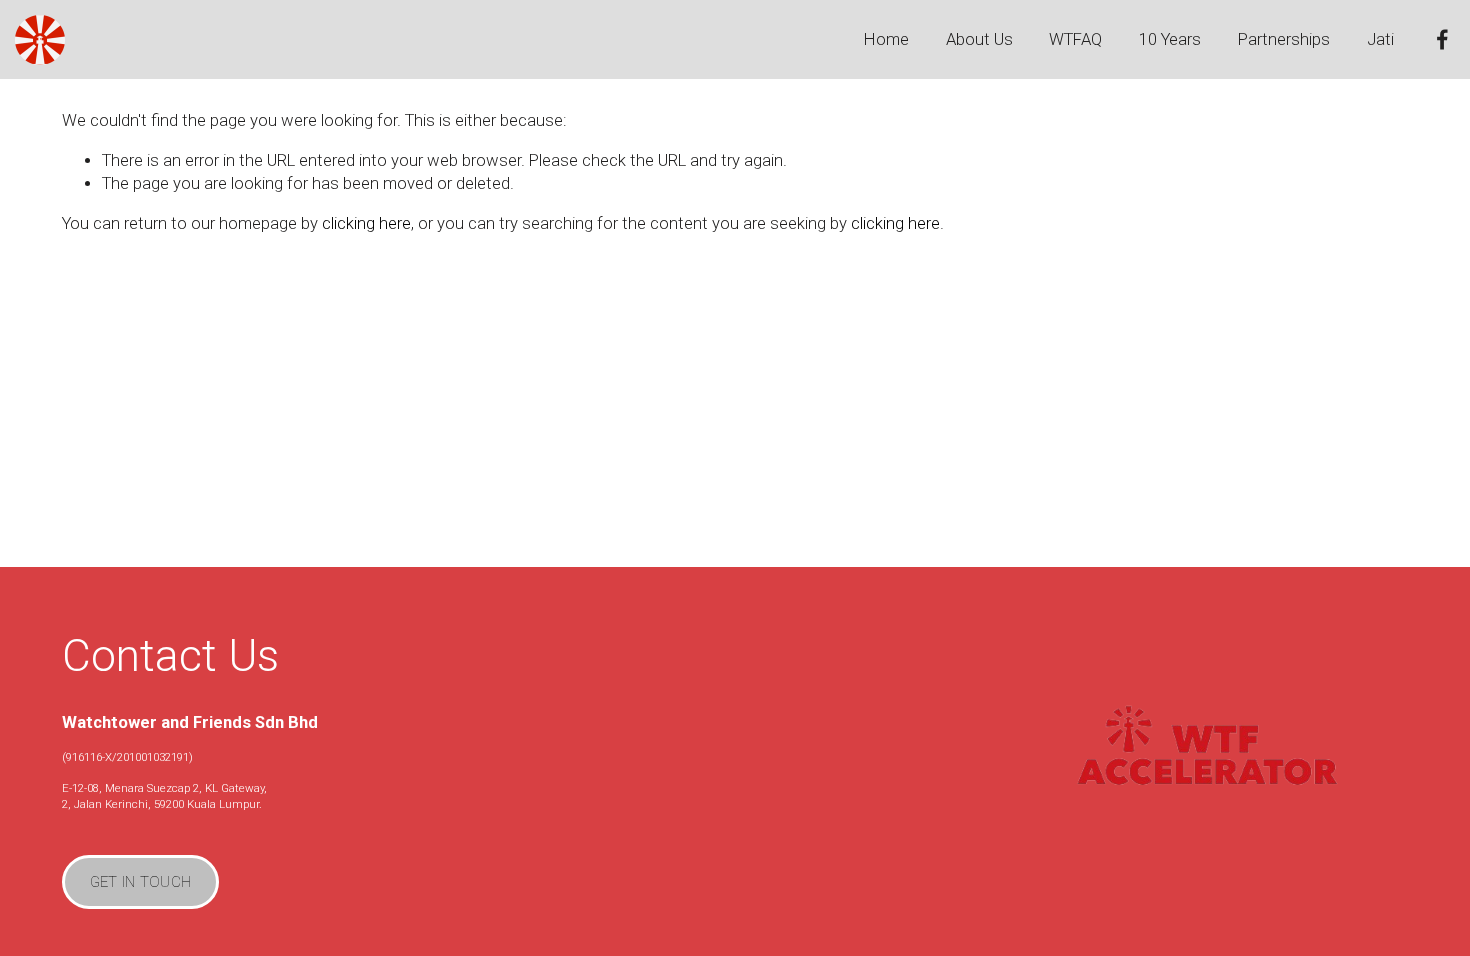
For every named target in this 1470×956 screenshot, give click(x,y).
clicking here (366, 223)
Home (886, 39)
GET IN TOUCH (141, 882)
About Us (979, 39)
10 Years (1170, 39)
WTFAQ (1075, 39)
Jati (1380, 39)
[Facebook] (1442, 39)
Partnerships (1284, 39)
